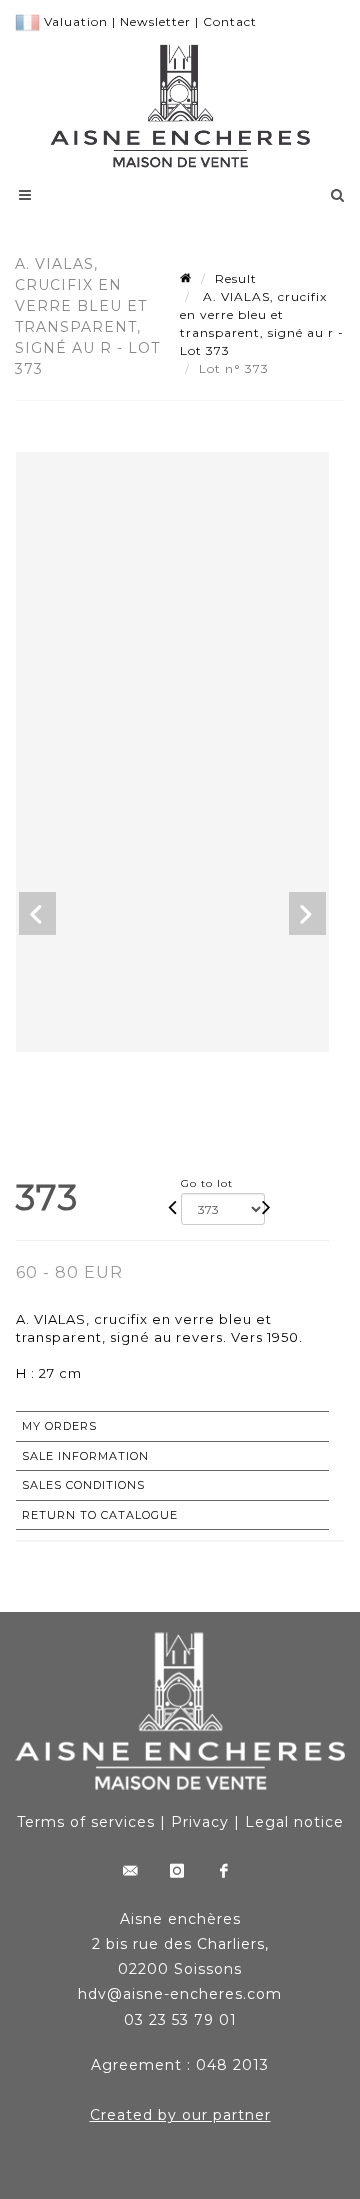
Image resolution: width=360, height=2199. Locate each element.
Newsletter (155, 21)
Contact (230, 21)
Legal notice (294, 1822)
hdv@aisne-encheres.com (180, 1994)
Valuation (76, 21)
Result (236, 278)
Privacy (200, 1822)
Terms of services (86, 1822)
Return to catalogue (100, 1515)
